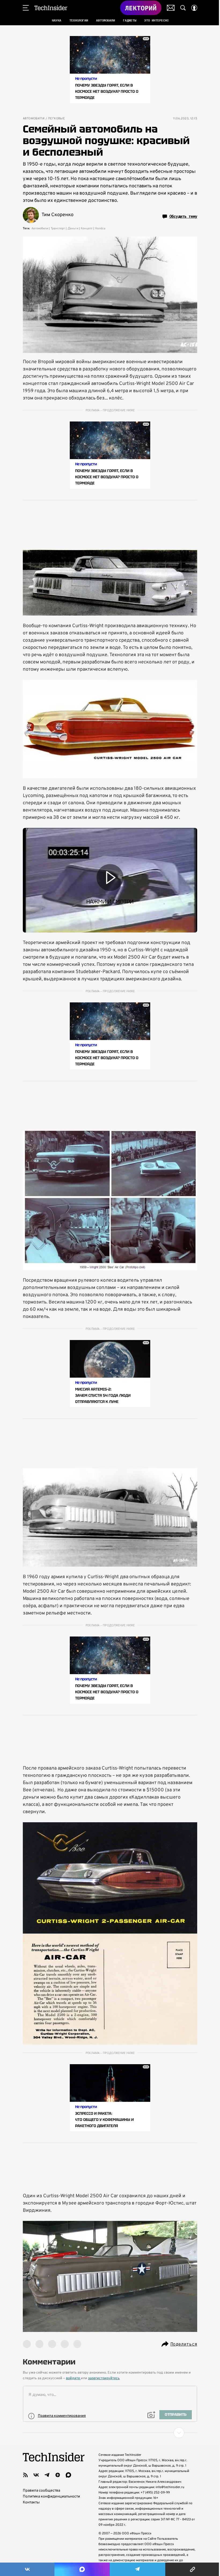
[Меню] (26, 8)
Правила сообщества (41, 2491)
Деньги (73, 228)
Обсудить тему (183, 216)
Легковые (56, 119)
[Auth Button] (194, 8)
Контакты (31, 2502)
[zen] (58, 2475)
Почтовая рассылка (171, 8)
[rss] (25, 2475)
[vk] (36, 2475)
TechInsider (51, 8)
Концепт (87, 228)
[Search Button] (183, 8)
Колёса (100, 228)
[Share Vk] (27, 2569)
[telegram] (47, 2475)
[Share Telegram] (137, 2569)
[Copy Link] (193, 2569)
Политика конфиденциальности (51, 2497)
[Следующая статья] (110, 2433)
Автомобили (34, 119)
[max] (68, 2475)
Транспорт (58, 228)
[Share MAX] (82, 2569)
